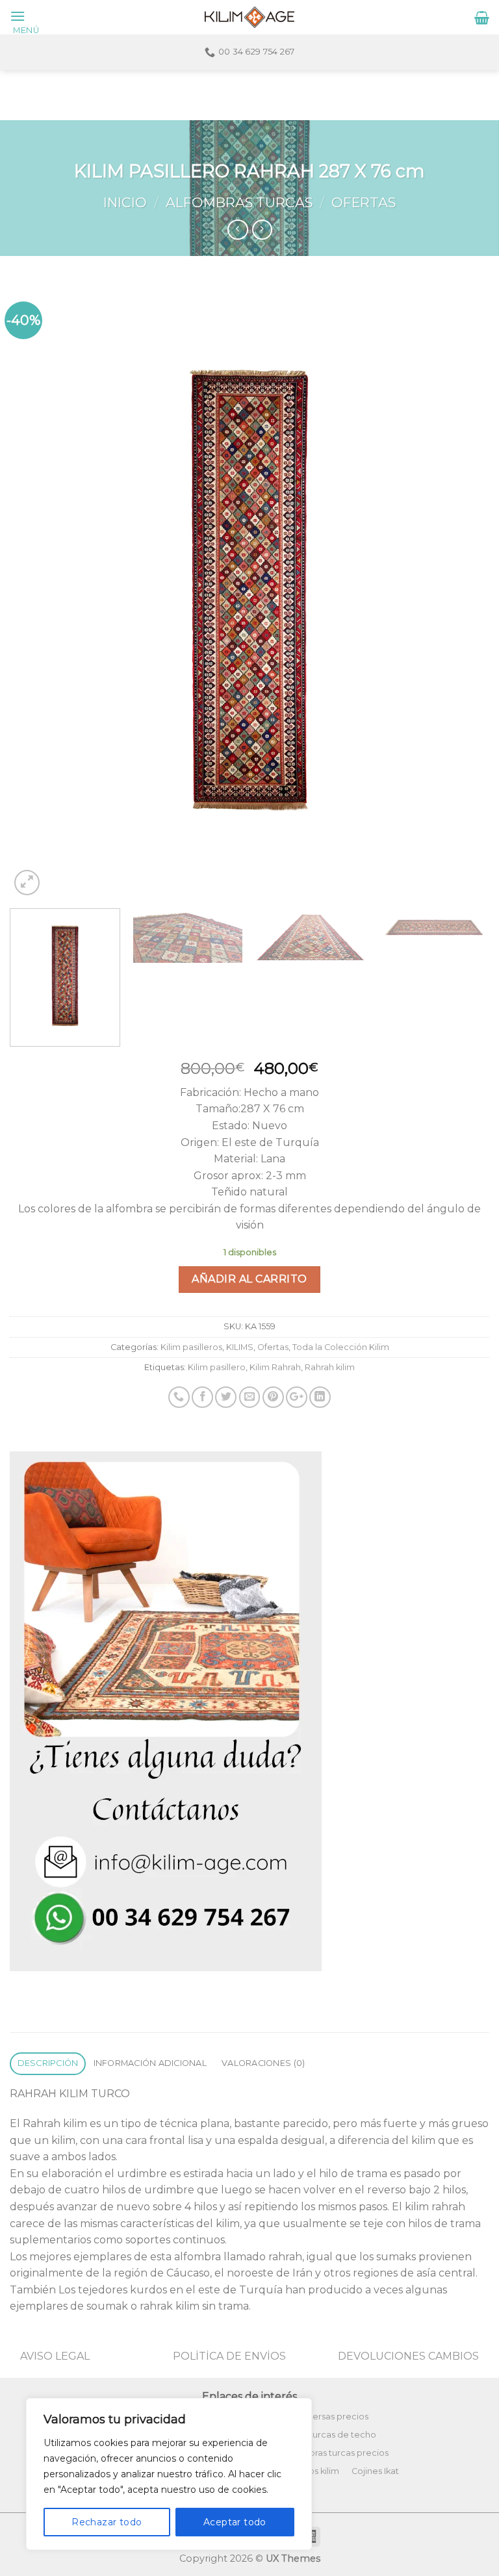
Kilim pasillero (217, 1367)
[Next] (463, 591)
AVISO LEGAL (55, 2356)
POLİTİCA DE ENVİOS (229, 2356)
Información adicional (150, 2063)
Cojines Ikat (375, 2471)
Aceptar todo (235, 2522)
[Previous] (36, 591)
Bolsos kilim (315, 2471)
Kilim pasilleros (191, 1347)
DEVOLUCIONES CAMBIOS (408, 2356)
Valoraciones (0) (263, 2063)
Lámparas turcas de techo (321, 2435)
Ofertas (364, 202)
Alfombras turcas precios (337, 2453)
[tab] (48, 2064)
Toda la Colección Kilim (341, 1347)
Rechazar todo (107, 2522)
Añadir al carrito (249, 1279)
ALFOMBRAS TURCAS (239, 202)
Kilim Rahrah (275, 1367)
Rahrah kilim (330, 1367)
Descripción (48, 2063)
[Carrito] (482, 18)
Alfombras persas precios (315, 2417)
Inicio (125, 202)
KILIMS (240, 1347)
